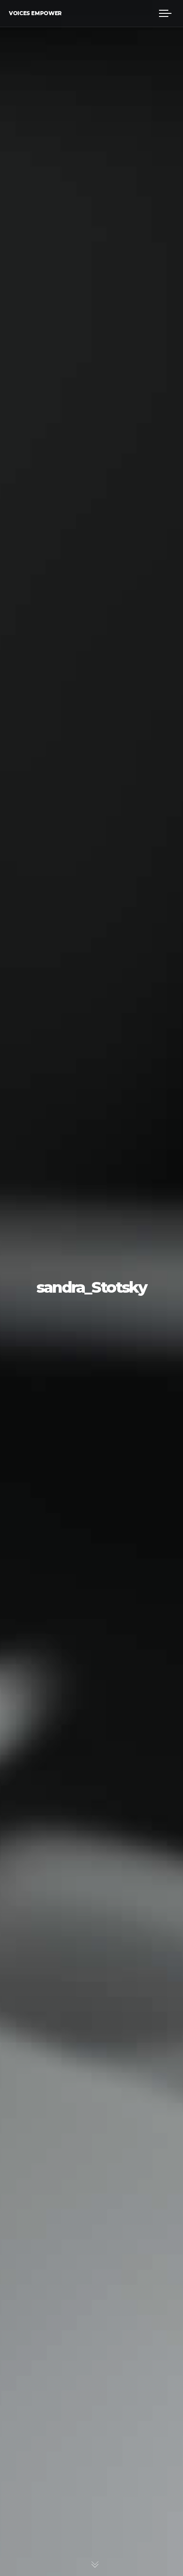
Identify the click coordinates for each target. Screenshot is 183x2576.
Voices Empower (35, 13)
